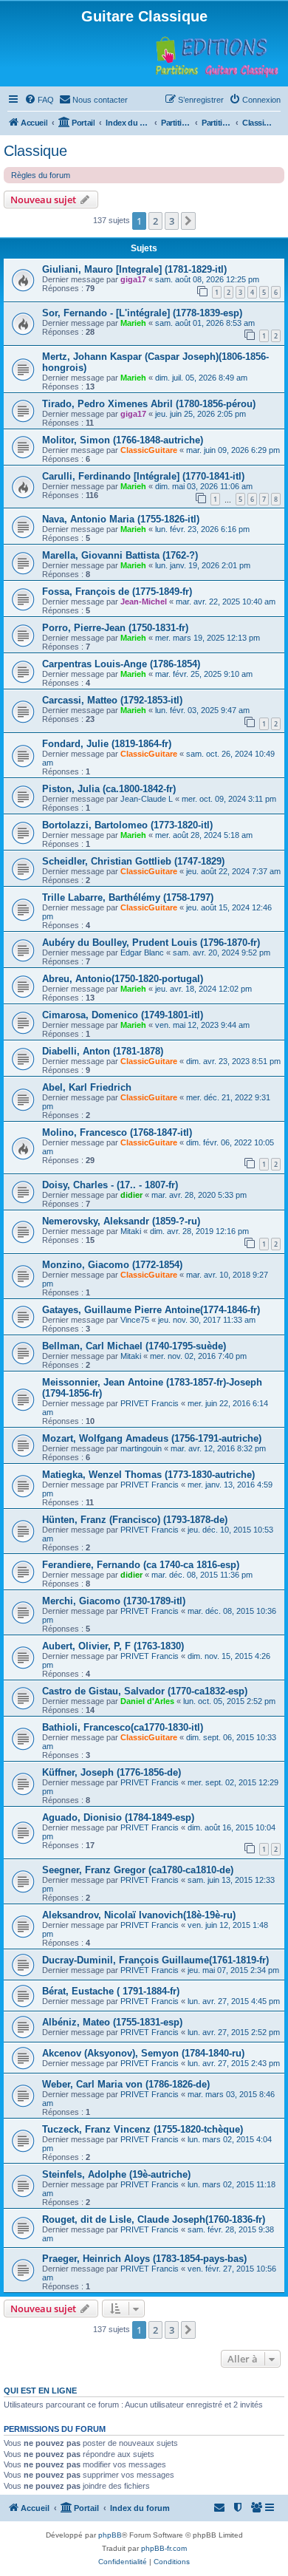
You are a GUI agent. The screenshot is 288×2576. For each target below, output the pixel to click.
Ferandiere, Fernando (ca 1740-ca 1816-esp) (141, 1565)
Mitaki (131, 1231)
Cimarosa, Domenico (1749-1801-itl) (123, 1015)
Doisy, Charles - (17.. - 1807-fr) (110, 1185)
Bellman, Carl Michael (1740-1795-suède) (134, 1346)
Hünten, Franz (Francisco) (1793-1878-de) (135, 1520)
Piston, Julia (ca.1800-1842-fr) (109, 789)
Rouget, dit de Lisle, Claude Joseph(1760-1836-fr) (154, 2219)
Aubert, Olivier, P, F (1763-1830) (113, 1646)
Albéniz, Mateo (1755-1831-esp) (112, 2022)
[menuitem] (39, 100)
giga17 (133, 279)
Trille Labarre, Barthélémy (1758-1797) (128, 897)
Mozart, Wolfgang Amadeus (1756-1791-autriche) (152, 1438)
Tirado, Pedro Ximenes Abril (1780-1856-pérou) (149, 404)
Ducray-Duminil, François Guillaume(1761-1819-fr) (155, 1960)
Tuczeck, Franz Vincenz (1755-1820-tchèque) (143, 2129)
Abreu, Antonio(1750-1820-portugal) (123, 979)
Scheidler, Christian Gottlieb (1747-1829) (133, 861)
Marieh (133, 323)
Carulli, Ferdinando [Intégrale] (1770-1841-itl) (143, 476)
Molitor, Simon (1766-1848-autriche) (123, 440)
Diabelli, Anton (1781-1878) (103, 1051)
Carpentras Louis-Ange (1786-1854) (121, 664)
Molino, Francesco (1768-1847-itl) (117, 1132)
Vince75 (135, 1320)
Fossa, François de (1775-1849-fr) (117, 592)
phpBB (110, 2535)
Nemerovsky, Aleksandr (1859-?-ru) (121, 1221)
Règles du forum (41, 175)
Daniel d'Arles (147, 1701)
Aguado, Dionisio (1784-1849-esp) (118, 1817)
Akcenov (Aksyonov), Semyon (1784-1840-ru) (143, 2053)
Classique (35, 151)
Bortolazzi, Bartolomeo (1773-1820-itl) (127, 825)
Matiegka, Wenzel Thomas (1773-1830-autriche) (148, 1475)
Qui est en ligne (40, 2391)
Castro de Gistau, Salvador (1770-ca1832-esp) (145, 1691)
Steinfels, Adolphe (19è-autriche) (116, 2174)
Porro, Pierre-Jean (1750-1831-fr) (115, 628)
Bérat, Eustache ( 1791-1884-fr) (111, 1991)
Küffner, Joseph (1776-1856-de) (112, 1772)
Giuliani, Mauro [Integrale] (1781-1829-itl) (134, 269)
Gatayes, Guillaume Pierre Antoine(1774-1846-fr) (151, 1310)
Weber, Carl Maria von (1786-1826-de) (126, 2084)
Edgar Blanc (142, 953)
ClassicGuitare (149, 450)
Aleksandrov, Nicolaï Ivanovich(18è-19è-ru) (139, 1915)
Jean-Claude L (147, 799)
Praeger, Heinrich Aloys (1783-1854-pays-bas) (144, 2259)
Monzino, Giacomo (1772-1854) (112, 1265)
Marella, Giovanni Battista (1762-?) (120, 555)
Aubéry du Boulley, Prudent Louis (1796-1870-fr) (151, 943)
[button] (188, 221)
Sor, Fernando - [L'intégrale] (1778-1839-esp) (142, 313)
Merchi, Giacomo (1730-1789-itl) (114, 1601)
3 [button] (172, 221)
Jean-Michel (144, 602)
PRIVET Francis (150, 1403)
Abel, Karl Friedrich (87, 1087)
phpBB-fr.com (164, 2548)
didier (131, 1195)
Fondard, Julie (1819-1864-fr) (107, 744)
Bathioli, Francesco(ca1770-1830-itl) (123, 1727)
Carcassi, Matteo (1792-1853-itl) (112, 700)
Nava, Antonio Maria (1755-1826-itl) (121, 519)
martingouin (141, 1448)
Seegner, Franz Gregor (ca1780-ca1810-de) (138, 1870)
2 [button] (155, 221)
